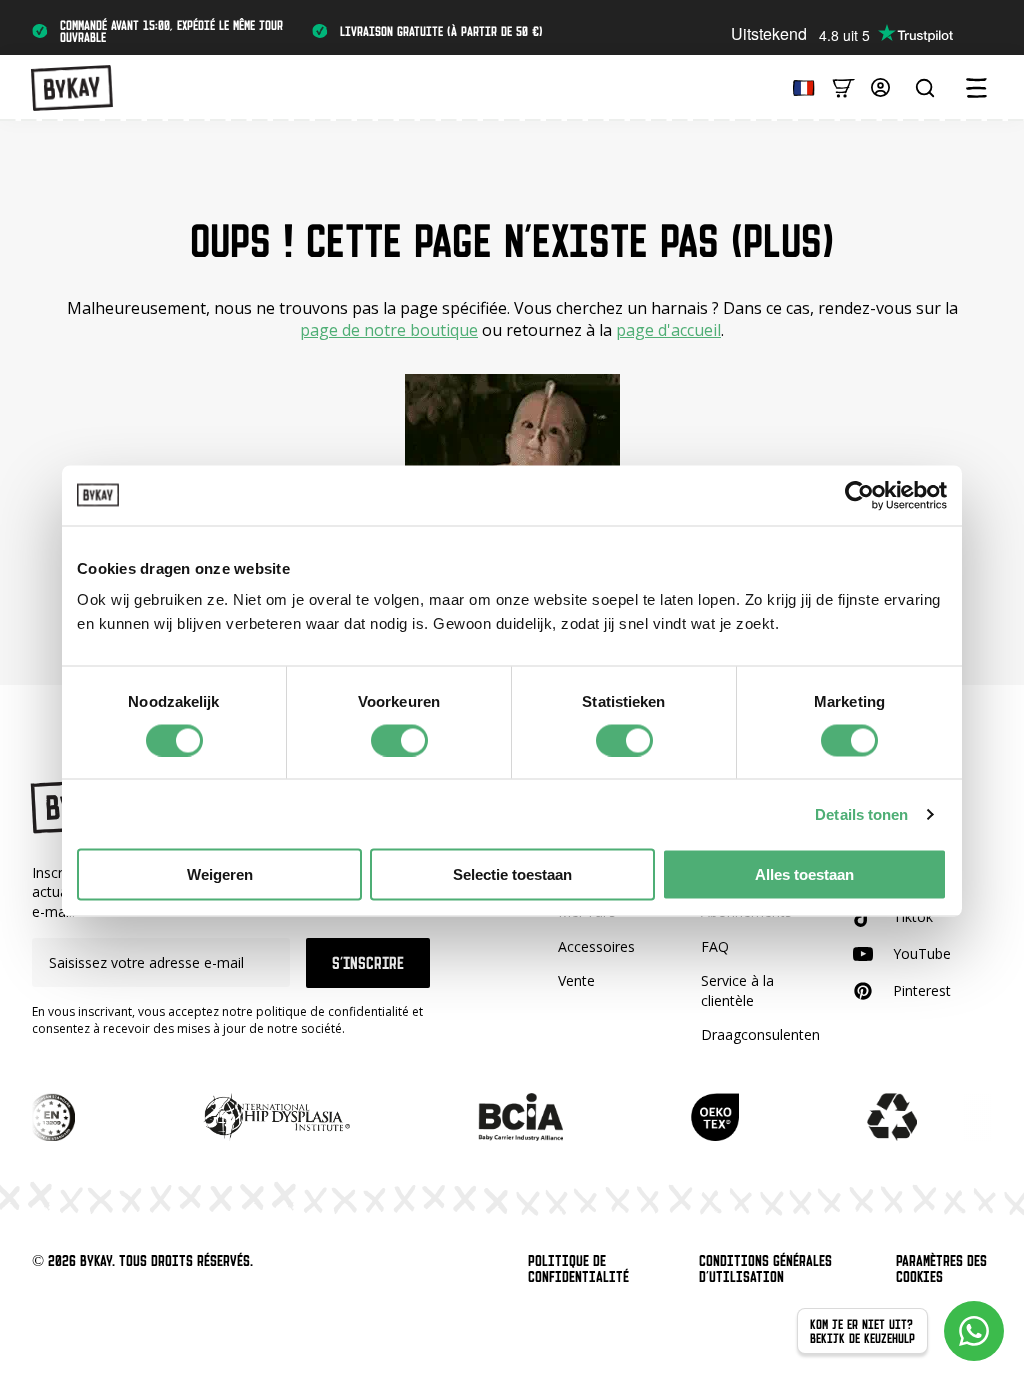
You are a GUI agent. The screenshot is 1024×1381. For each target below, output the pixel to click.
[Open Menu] (976, 88)
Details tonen (861, 813)
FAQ (715, 946)
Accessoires (596, 946)
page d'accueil (668, 330)
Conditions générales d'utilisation (765, 1269)
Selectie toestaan (512, 874)
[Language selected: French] (799, 86)
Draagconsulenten (760, 1034)
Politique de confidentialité (578, 1269)
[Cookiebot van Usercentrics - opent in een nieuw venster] (859, 495)
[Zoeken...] (925, 88)
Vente (576, 980)
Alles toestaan (804, 874)
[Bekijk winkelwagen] (843, 86)
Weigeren (220, 874)
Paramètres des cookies (941, 1269)
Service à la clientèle (737, 990)
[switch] (399, 740)
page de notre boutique (389, 330)
